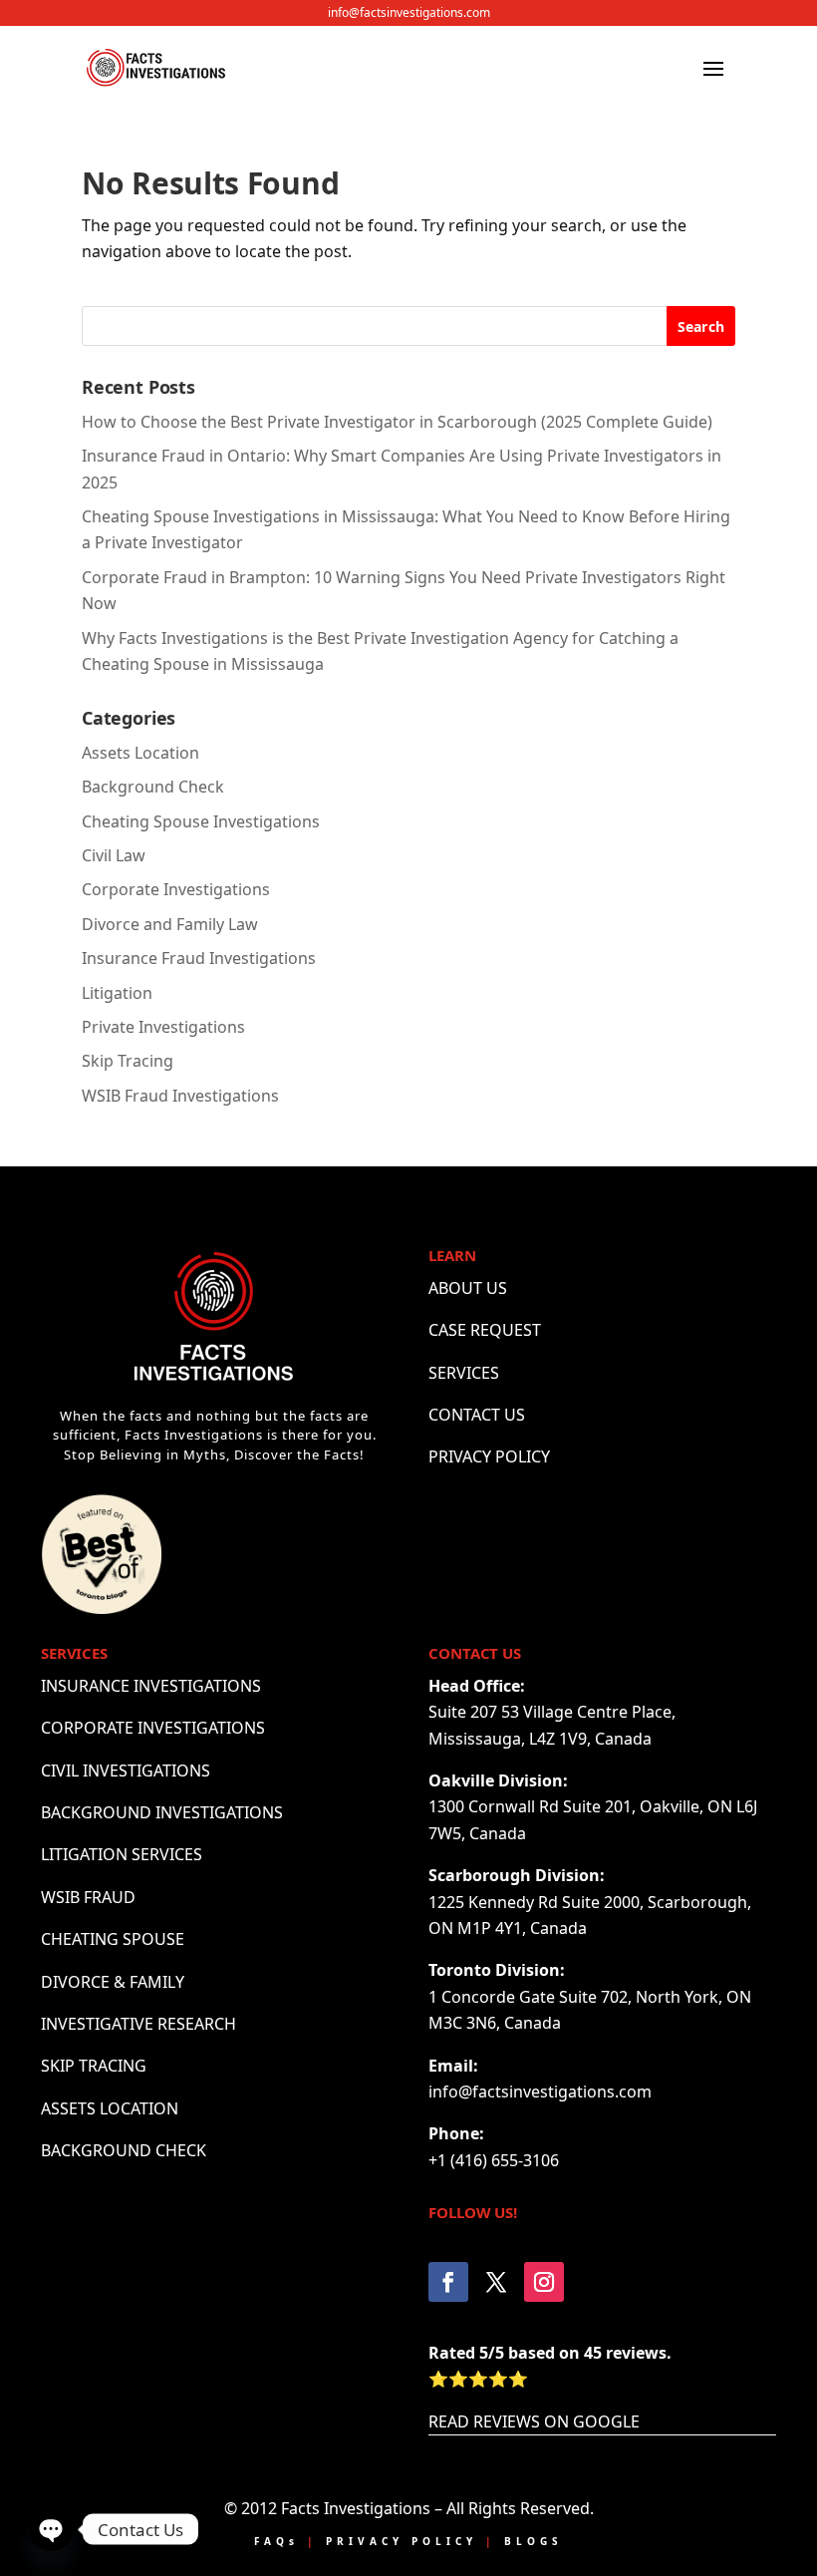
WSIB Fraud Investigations (180, 1096)
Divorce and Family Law (170, 924)
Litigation (117, 993)
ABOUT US (468, 1288)
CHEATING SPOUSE (113, 1939)
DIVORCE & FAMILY (113, 1982)
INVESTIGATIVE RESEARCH (138, 2024)
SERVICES (464, 1373)
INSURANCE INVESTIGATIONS (151, 1686)
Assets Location (140, 753)
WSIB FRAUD (88, 1897)
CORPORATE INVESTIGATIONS (153, 1728)
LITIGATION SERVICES (122, 1854)
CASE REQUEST (485, 1330)
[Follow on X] (496, 2282)
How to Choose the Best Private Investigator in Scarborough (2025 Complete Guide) (397, 422)
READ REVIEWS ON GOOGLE (534, 2421)
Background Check (153, 787)
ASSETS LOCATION (110, 2108)
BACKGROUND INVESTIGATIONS (162, 1812)
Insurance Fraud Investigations (199, 958)
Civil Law (114, 855)
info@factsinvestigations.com (409, 12)
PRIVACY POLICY (489, 1456)
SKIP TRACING (94, 2066)
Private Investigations (163, 1027)
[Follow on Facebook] (448, 2282)
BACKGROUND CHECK (124, 2150)
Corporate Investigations (176, 889)
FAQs (276, 2541)
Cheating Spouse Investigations (201, 821)
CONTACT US (477, 1415)
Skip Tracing (128, 1061)
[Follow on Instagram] (544, 2282)
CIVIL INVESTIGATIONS (126, 1771)
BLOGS (534, 2541)
